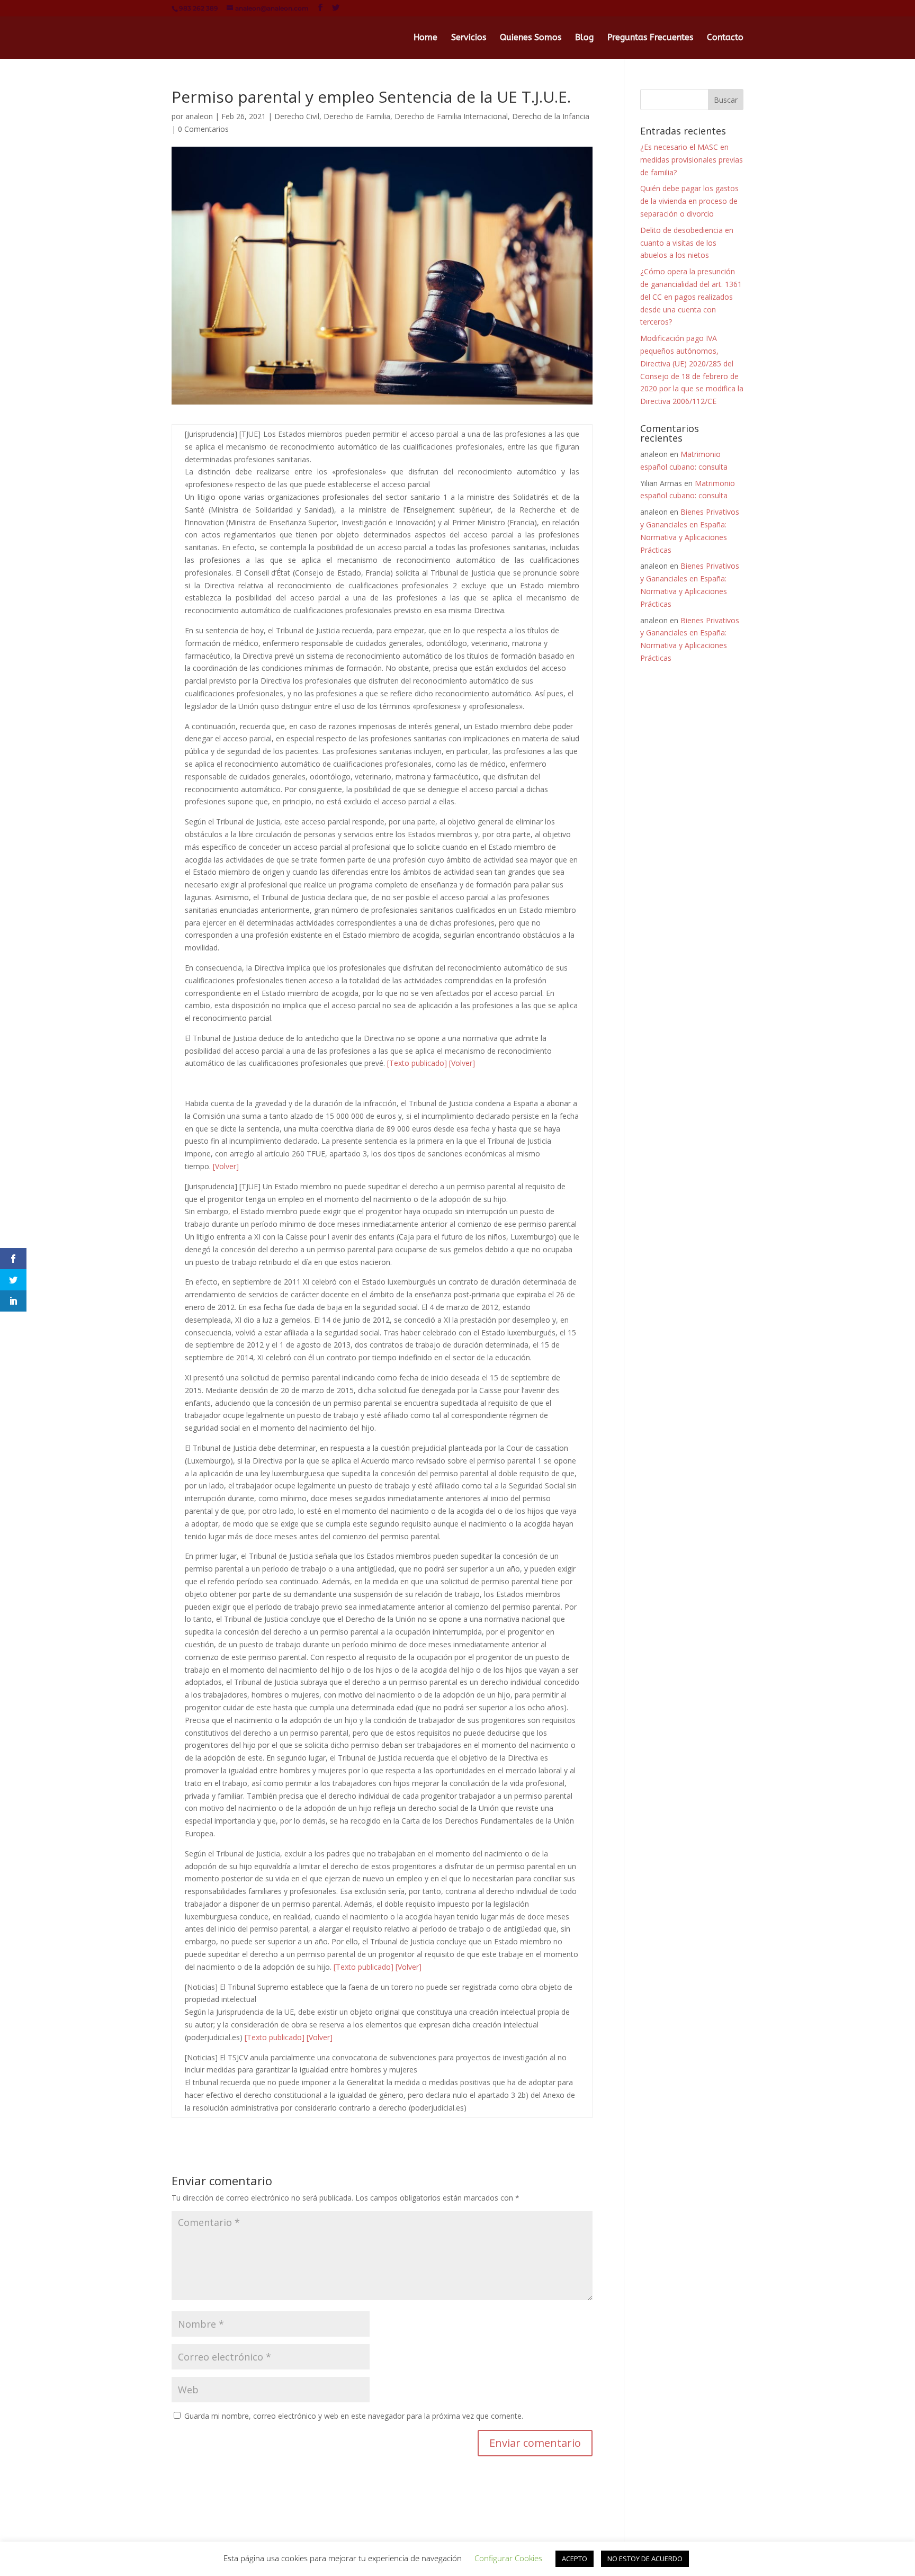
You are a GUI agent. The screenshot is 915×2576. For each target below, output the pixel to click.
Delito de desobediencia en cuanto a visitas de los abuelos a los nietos (687, 243)
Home (425, 38)
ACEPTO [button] (575, 2559)
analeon (199, 116)
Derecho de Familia (357, 116)
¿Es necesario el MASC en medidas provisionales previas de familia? (692, 160)
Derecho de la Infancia (551, 116)
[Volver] (462, 1063)
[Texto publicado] (417, 1063)
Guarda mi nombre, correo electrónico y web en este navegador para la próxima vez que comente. (354, 2416)
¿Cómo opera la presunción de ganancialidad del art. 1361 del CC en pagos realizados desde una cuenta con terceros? (691, 297)
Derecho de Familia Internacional (451, 116)
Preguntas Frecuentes (650, 38)
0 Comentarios (203, 129)
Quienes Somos (531, 38)
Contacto (725, 38)
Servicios (469, 38)
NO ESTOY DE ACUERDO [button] (645, 2559)
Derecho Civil (297, 116)
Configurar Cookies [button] (508, 2558)
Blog (584, 38)
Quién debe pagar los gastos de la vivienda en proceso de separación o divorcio (689, 201)
